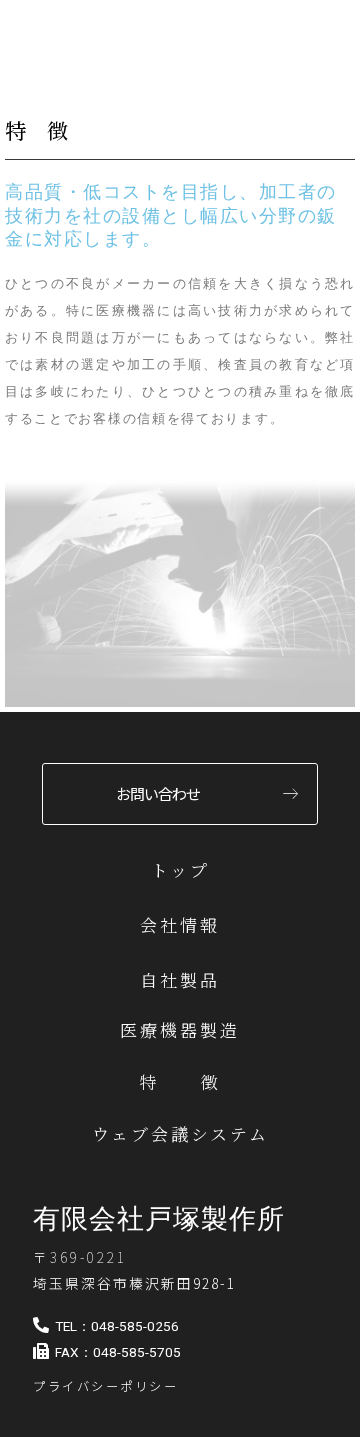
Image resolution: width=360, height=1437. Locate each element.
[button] (159, 1219)
